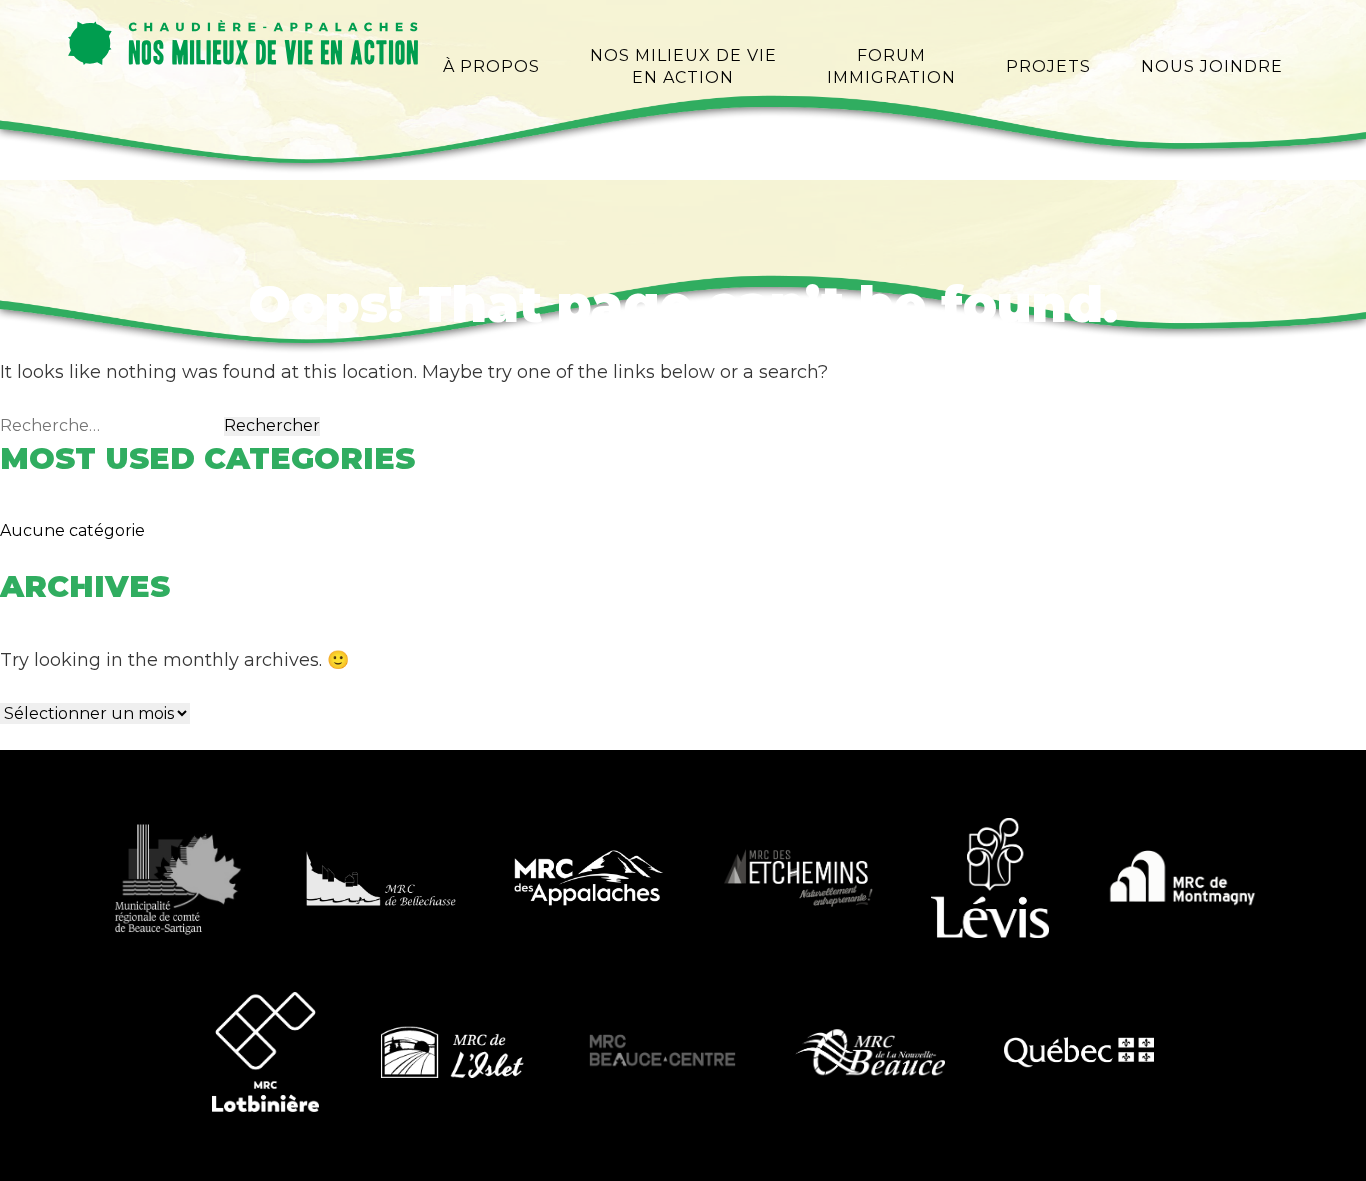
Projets (1048, 66)
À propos (491, 66)
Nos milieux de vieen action (683, 66)
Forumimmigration (891, 66)
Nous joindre (1212, 66)
